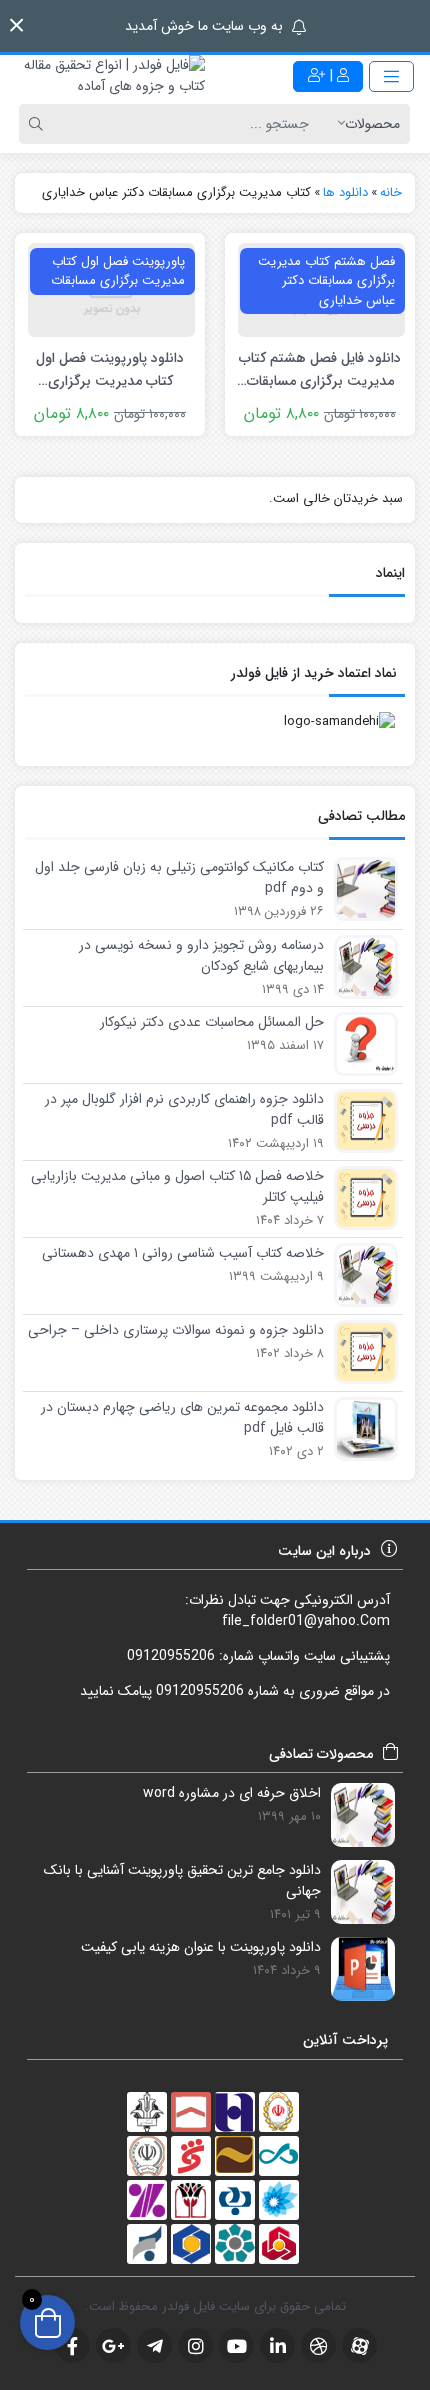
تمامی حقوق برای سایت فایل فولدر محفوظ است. (215, 2306)
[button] (16, 25)
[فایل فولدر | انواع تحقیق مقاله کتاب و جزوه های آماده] (107, 76)
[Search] (39, 124)
